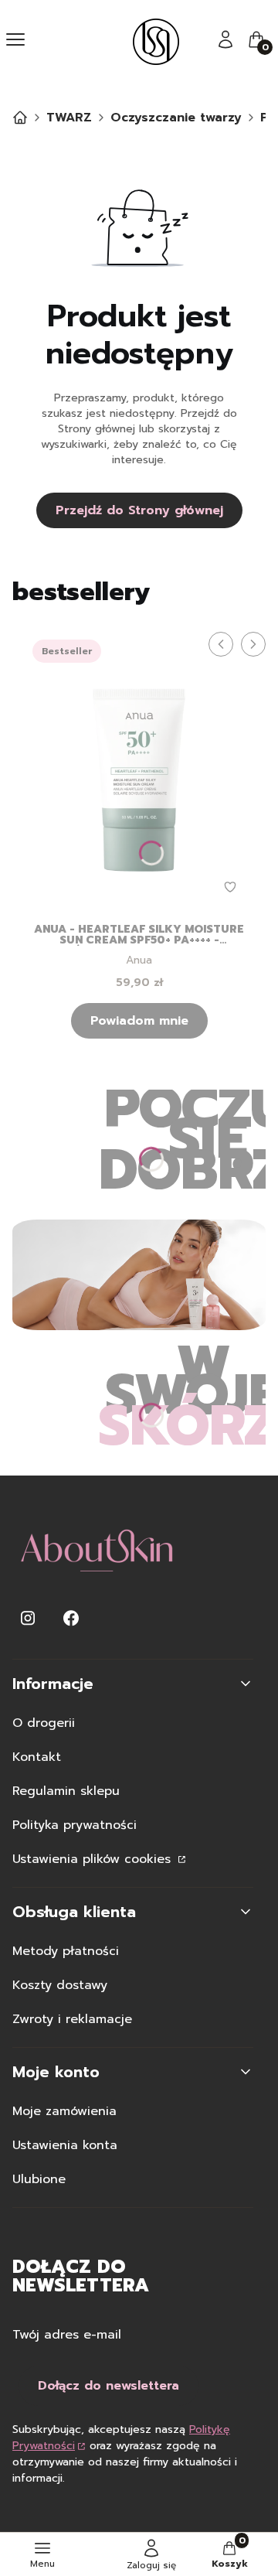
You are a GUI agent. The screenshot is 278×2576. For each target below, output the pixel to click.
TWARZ (69, 118)
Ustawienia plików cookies (94, 1859)
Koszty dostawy (60, 1985)
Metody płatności (66, 1951)
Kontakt (37, 1757)
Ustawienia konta (65, 2145)
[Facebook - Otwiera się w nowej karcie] (71, 1618)
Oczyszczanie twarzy (176, 118)
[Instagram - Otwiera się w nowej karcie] (28, 1618)
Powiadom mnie (139, 1021)
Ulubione (39, 2179)
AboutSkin (20, 118)
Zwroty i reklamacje (72, 2019)
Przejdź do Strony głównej (139, 510)
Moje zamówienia (64, 2111)
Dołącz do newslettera (108, 2386)
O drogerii (44, 1723)
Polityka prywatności (75, 1825)
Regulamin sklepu (66, 1791)
